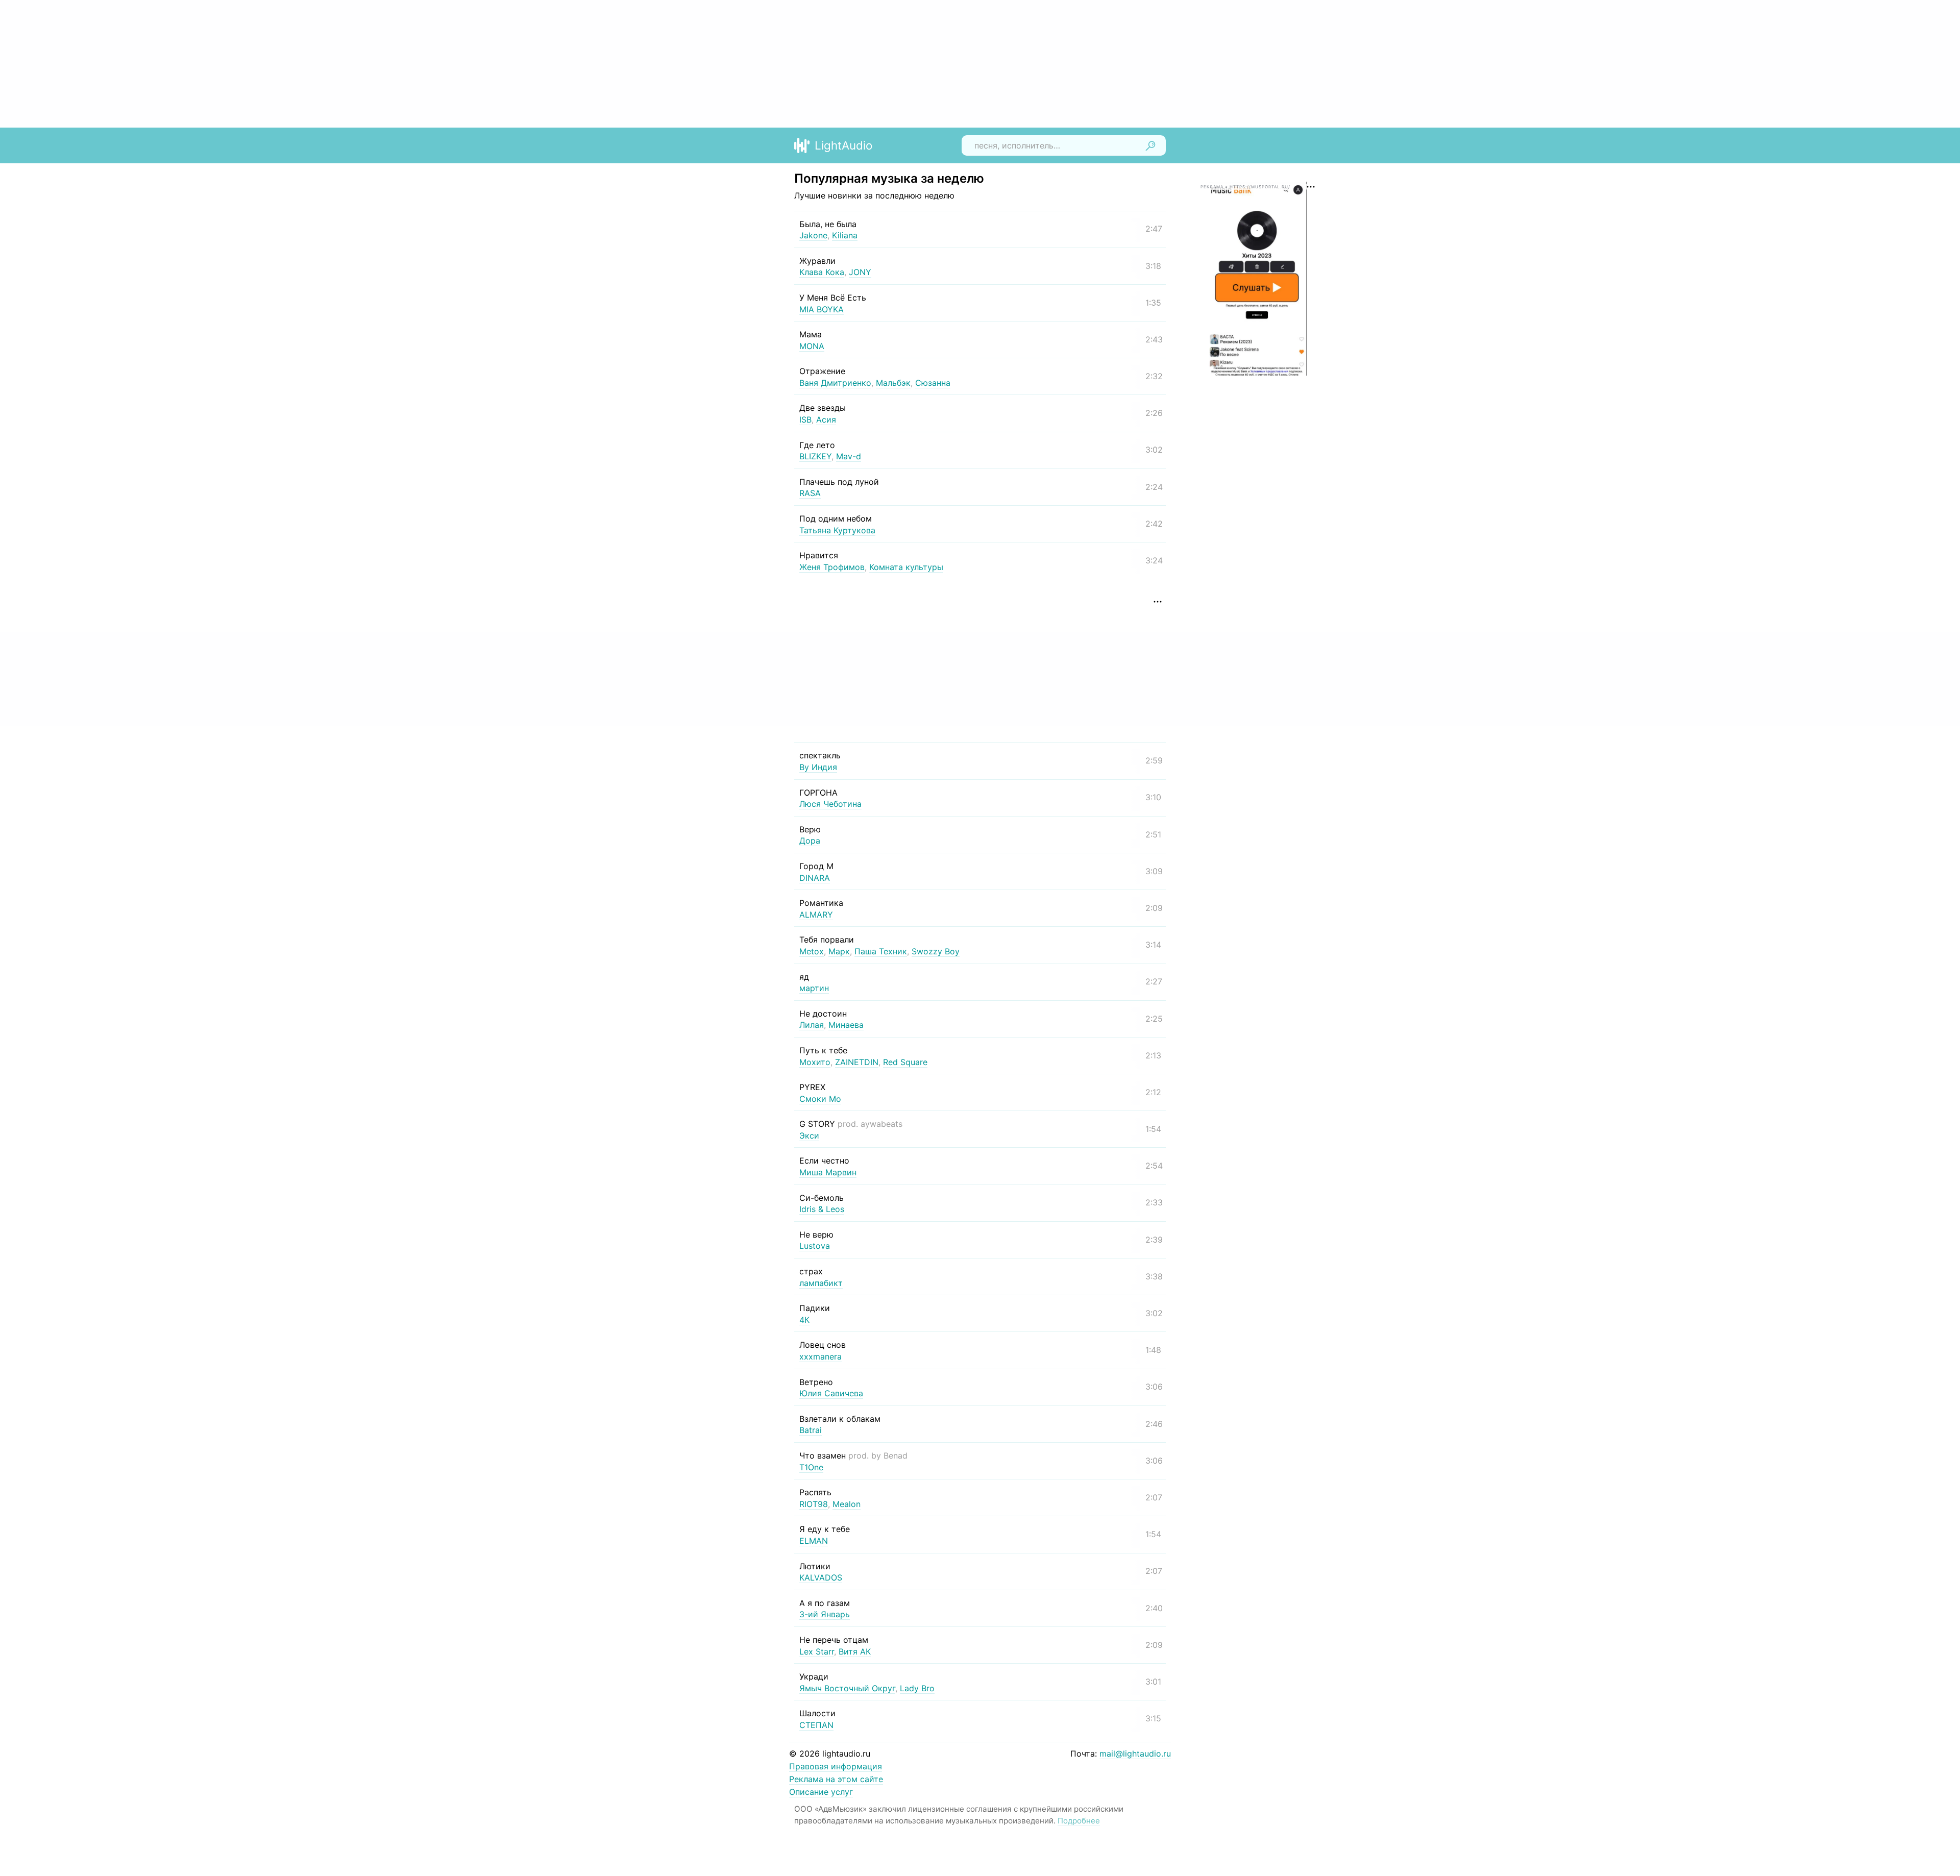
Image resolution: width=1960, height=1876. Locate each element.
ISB (805, 419)
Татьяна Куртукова (837, 530)
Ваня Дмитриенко (835, 383)
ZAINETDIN (857, 1062)
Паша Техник (881, 951)
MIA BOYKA (822, 309)
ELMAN (814, 1541)
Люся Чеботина (830, 804)
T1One (811, 1467)
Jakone (813, 235)
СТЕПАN (816, 1725)
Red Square (905, 1062)
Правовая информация (836, 1766)
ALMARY (816, 915)
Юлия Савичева (831, 1393)
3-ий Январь (825, 1614)
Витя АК (855, 1651)
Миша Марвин (828, 1172)
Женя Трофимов (832, 567)
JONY (860, 272)
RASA (810, 493)
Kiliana (845, 235)
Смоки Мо (820, 1099)
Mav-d (849, 456)
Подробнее (1079, 1821)
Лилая (812, 1025)
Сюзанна (933, 383)
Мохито (815, 1062)
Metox (812, 951)
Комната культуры (906, 567)
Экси (809, 1136)
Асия (826, 419)
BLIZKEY (815, 456)
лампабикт (821, 1283)
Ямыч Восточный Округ (847, 1688)
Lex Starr (817, 1651)
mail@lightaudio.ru (1135, 1754)
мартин (814, 988)
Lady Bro (917, 1688)
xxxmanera (820, 1356)
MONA (812, 346)
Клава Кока (822, 272)
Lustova (815, 1246)
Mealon (847, 1504)
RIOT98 (814, 1504)
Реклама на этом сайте (836, 1779)
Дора (810, 841)
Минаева (846, 1025)
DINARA (815, 878)
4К (804, 1320)
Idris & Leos (822, 1209)
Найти (1150, 145)
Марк (839, 951)
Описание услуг (821, 1792)
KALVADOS (821, 1577)
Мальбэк (893, 383)
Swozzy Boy (936, 951)
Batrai (811, 1430)
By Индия (818, 767)
